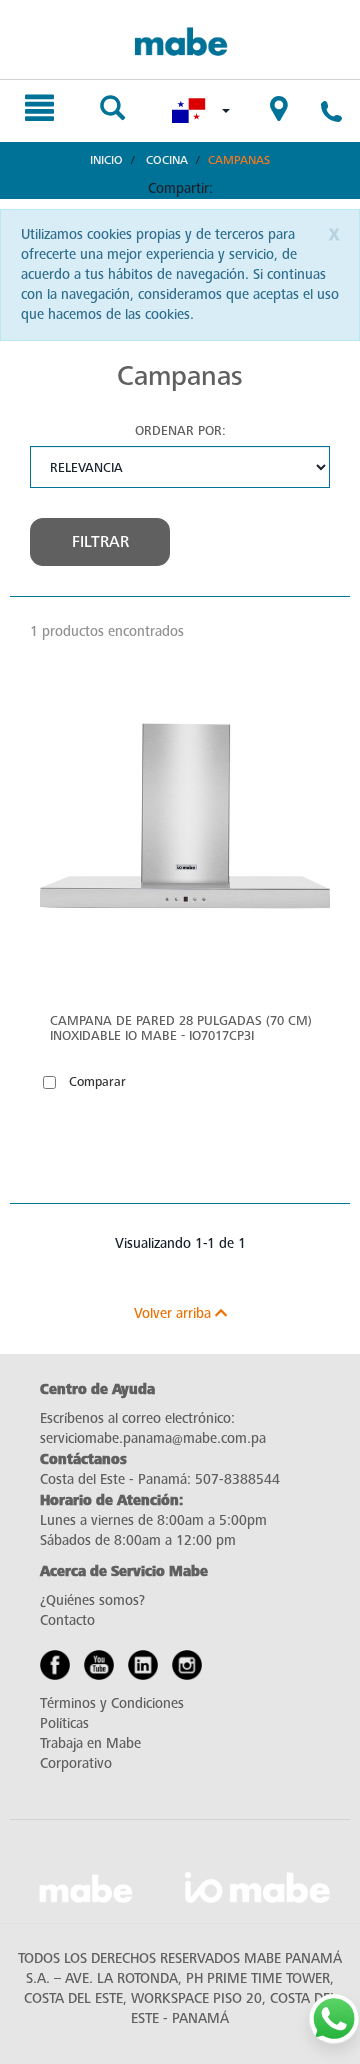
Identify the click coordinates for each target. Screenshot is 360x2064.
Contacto (67, 1620)
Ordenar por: (180, 430)
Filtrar (100, 542)
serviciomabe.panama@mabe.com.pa (153, 1438)
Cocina (167, 160)
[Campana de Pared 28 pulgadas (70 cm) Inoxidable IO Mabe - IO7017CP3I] (185, 833)
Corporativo (76, 1763)
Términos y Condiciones (112, 1703)
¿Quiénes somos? (92, 1600)
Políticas (64, 1723)
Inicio (106, 160)
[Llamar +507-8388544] (331, 114)
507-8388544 (237, 1479)
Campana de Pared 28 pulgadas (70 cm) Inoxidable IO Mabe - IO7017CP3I (181, 1028)
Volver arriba (174, 1313)
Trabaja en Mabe (90, 1743)
